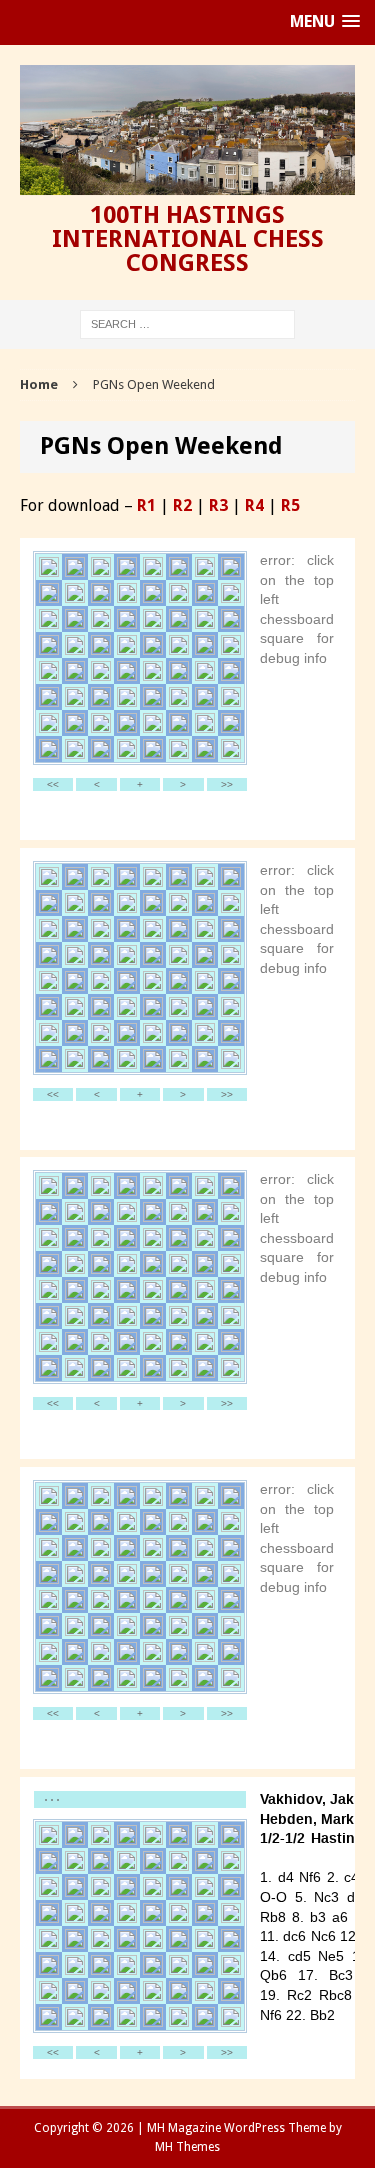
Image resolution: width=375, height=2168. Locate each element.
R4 (254, 505)
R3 (218, 505)
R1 (146, 505)
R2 (182, 505)
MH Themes (187, 2147)
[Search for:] (187, 323)
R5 (290, 505)
